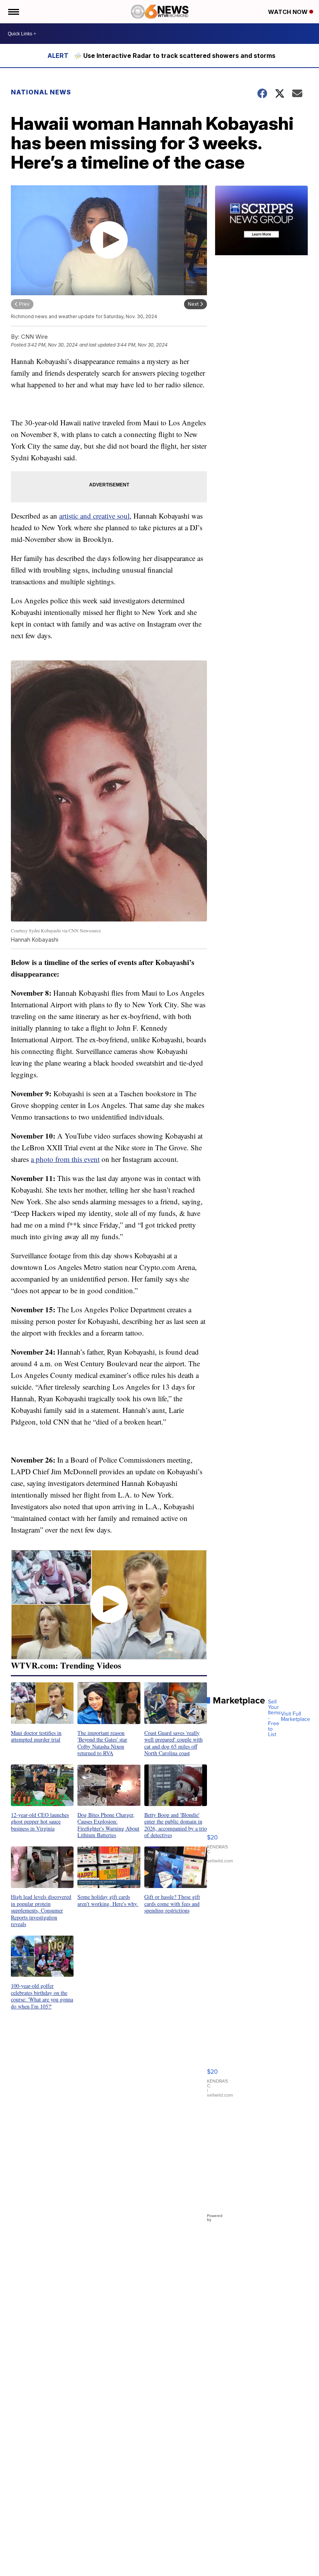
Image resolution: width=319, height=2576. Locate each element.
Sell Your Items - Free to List (274, 1718)
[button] (42, 1712)
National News (41, 92)
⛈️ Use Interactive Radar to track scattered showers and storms (175, 56)
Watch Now (289, 12)
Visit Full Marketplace (295, 1717)
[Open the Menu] (13, 12)
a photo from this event (65, 1159)
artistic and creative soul (94, 516)
